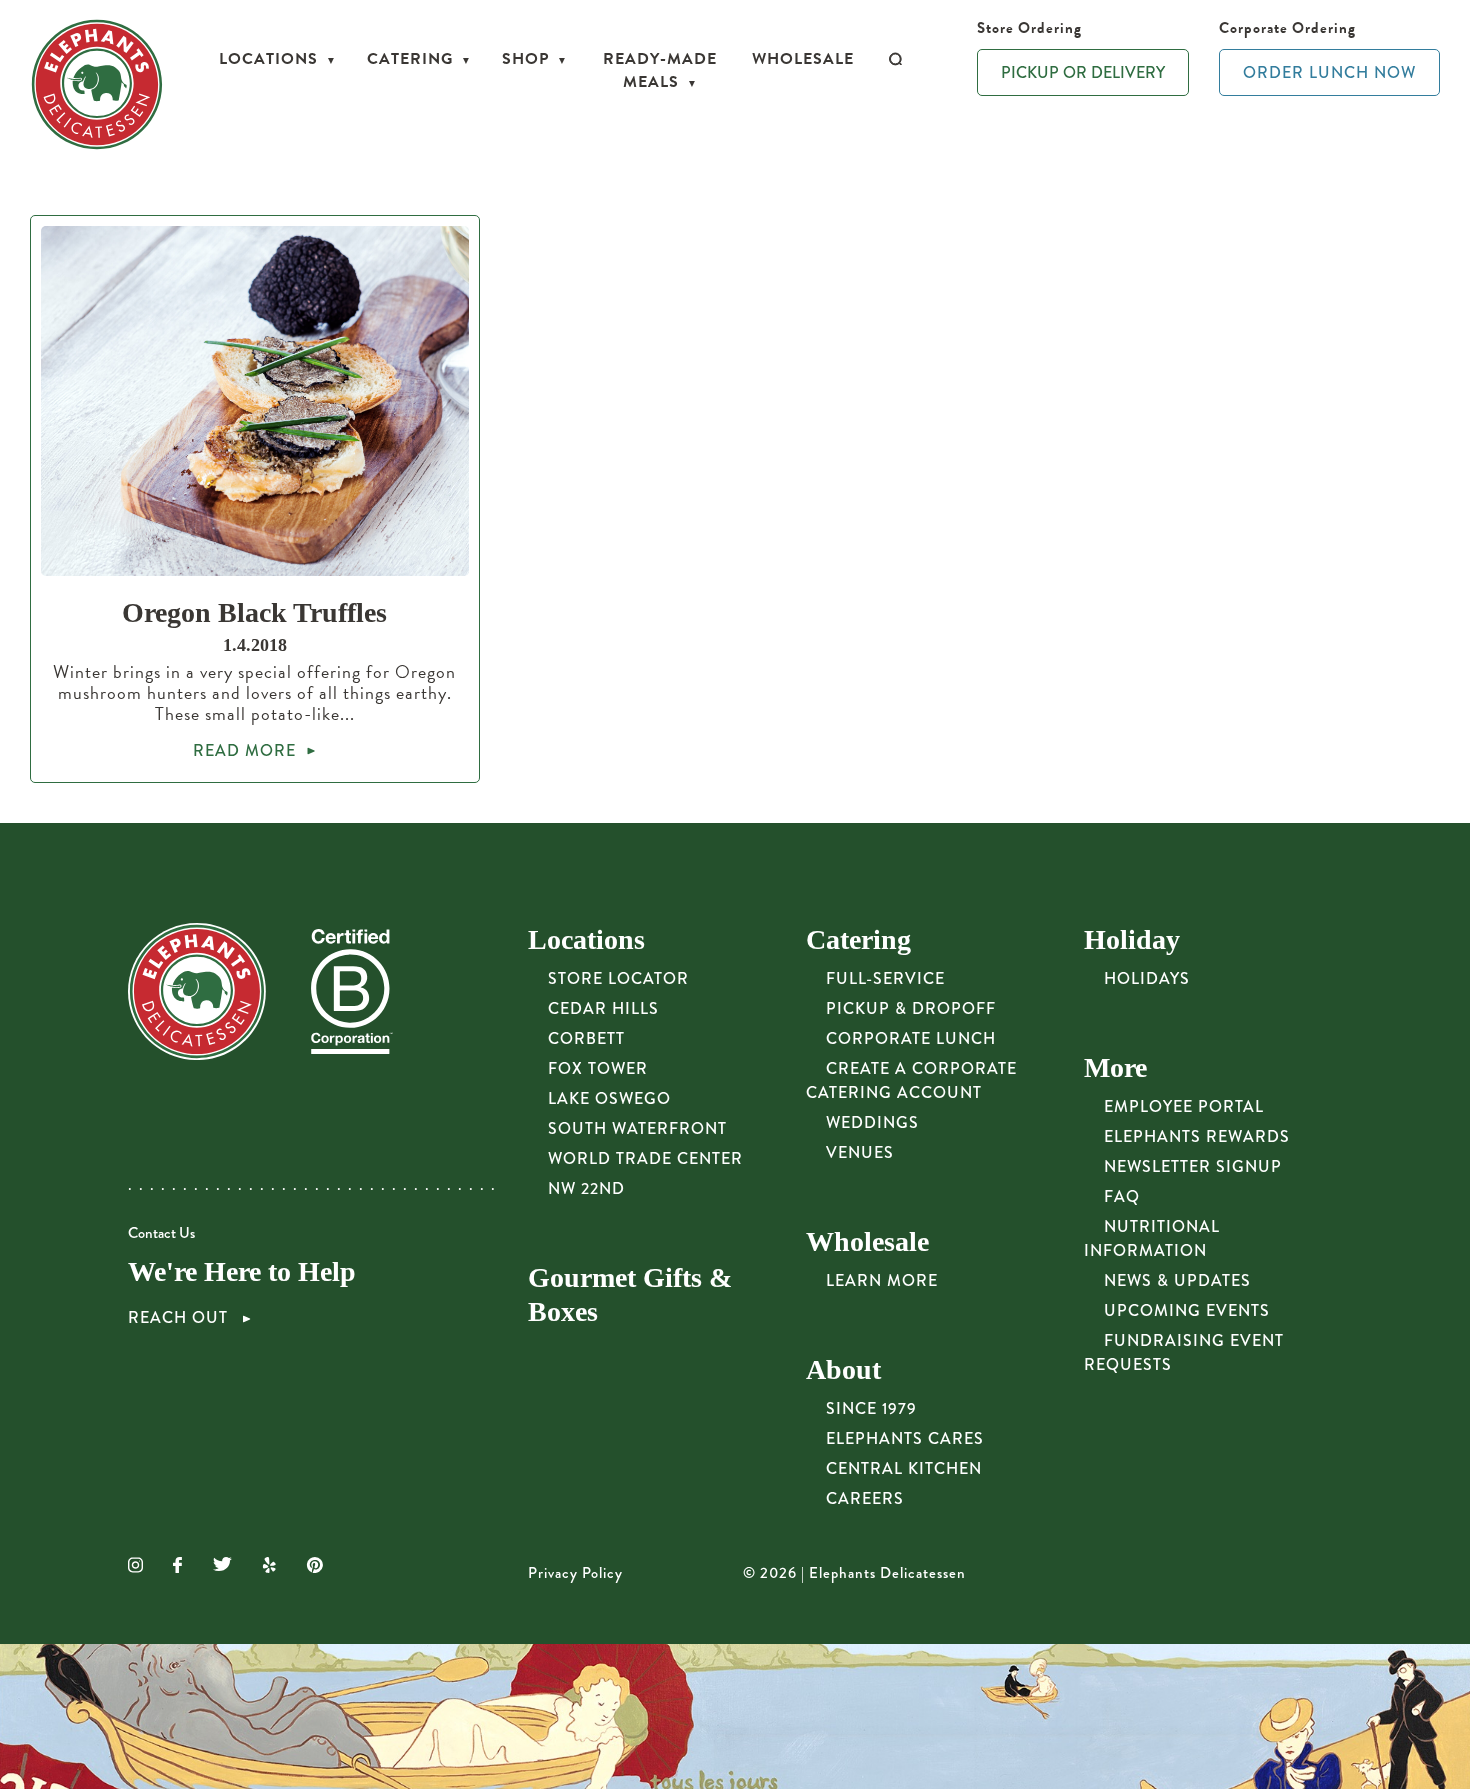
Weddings (872, 1122)
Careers (865, 1498)
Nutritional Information (1152, 1238)
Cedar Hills (603, 1008)
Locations (268, 59)
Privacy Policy (575, 1573)
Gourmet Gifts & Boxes (630, 1294)
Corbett (586, 1038)
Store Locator (618, 978)
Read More (244, 750)
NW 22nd (586, 1188)
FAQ (1122, 1196)
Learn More (882, 1280)
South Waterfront (637, 1128)
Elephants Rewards (1197, 1136)
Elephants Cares (905, 1438)
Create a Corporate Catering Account (911, 1080)
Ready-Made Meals (660, 70)
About (843, 1369)
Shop (525, 59)
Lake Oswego (609, 1098)
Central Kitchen (904, 1468)
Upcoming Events (1187, 1310)
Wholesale (803, 59)
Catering (410, 59)
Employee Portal (1184, 1106)
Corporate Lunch (911, 1038)
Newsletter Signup (1193, 1166)
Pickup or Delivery (1083, 72)
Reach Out (180, 1318)
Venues (860, 1152)
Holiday (1132, 939)
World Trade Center (645, 1158)
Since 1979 (871, 1408)
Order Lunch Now (1329, 72)
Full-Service (885, 978)
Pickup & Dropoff (911, 1008)
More (1115, 1067)
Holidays (1147, 978)
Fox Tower (598, 1068)
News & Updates (1177, 1280)
